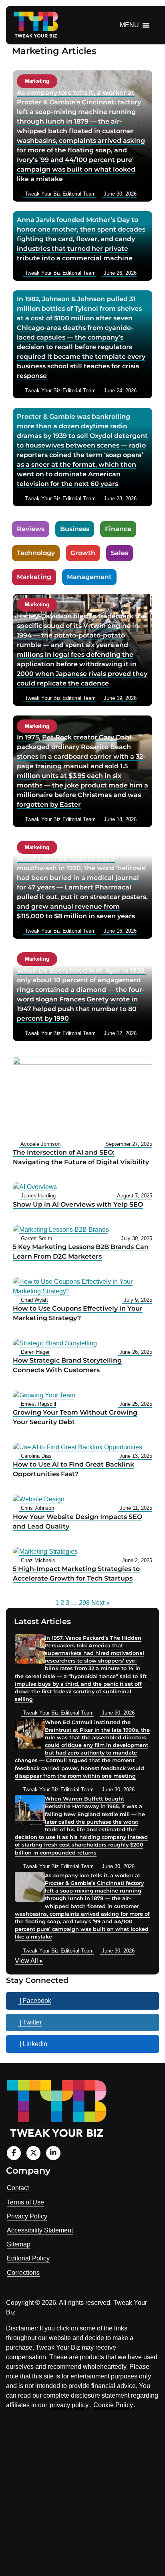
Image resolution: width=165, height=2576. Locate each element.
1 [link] (57, 1603)
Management (89, 577)
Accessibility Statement (40, 2230)
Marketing (34, 577)
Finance (118, 529)
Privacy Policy (27, 2216)
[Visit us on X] (33, 2153)
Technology (36, 553)
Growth (83, 553)
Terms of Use (25, 2202)
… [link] (74, 1603)
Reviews (31, 529)
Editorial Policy (28, 2258)
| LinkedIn (33, 2044)
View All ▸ (29, 1962)
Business (75, 529)
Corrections (23, 2273)
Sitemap (19, 2244)
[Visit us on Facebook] (14, 2153)
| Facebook (35, 2001)
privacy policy (69, 2405)
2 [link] (62, 1603)
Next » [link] (101, 1603)
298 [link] (84, 1603)
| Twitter (30, 2022)
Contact (18, 2188)
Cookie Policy (113, 2405)
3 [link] (67, 1603)
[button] (129, 25)
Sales (120, 553)
